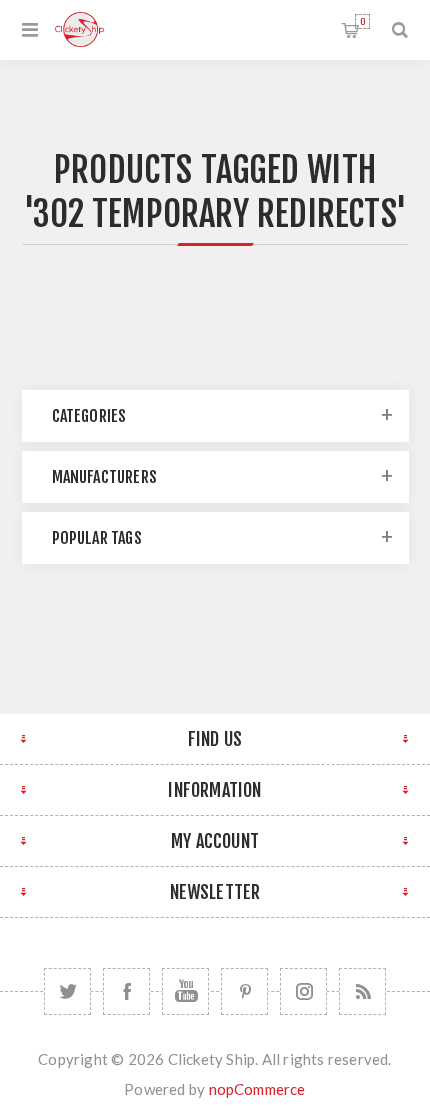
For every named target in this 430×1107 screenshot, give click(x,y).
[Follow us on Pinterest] (244, 991)
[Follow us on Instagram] (303, 991)
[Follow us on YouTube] (185, 991)
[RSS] (362, 991)
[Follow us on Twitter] (67, 991)
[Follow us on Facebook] (126, 991)
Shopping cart (362, 21)
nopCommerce (257, 1089)
